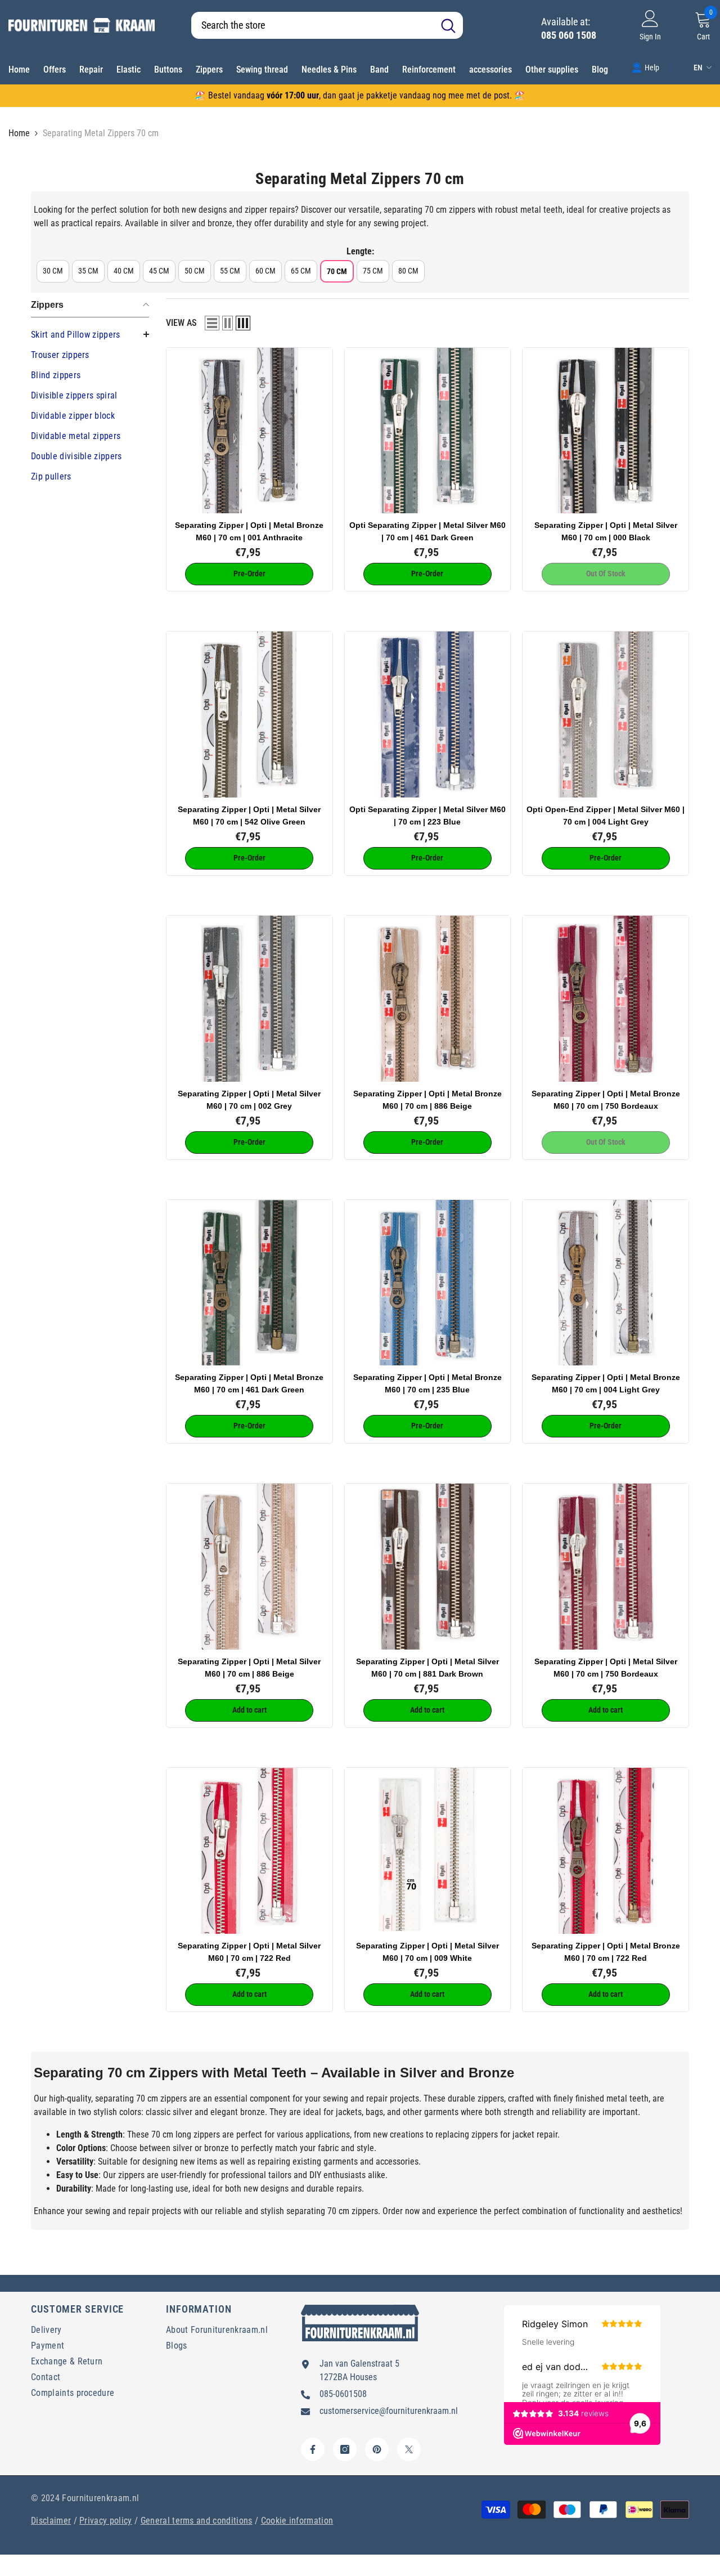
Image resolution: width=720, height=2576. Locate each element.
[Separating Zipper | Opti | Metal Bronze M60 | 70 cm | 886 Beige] (428, 999)
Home (19, 133)
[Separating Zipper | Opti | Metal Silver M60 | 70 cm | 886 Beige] (249, 1567)
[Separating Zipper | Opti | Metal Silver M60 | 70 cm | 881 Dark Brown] (428, 1567)
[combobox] (312, 25)
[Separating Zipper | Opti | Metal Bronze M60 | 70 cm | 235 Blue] (428, 1283)
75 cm (373, 271)
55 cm (230, 271)
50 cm (195, 271)
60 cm (265, 271)
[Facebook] (313, 2449)
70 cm (337, 271)
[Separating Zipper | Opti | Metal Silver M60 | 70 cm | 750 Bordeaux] (606, 1567)
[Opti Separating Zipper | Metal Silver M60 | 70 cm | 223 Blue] (428, 714)
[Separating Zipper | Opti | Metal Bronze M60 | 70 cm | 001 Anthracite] (249, 431)
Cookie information (297, 2521)
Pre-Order (249, 574)
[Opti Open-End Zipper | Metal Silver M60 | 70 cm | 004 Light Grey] (606, 714)
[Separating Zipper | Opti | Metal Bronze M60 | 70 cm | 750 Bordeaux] (606, 999)
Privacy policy (105, 2521)
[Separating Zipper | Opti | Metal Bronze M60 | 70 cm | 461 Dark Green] (249, 1283)
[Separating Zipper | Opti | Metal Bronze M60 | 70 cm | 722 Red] (606, 1851)
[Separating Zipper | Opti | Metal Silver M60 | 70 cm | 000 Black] (606, 431)
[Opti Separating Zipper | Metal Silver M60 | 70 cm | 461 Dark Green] (428, 431)
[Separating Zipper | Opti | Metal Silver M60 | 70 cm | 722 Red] (249, 1851)
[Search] (327, 25)
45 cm (159, 271)
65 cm (301, 271)
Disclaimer (51, 2521)
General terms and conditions (197, 2521)
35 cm (88, 271)
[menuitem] (90, 335)
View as (181, 323)
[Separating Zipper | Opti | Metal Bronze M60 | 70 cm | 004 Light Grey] (606, 1283)
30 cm (53, 271)
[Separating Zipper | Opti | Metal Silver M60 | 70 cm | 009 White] (428, 1851)
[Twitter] (409, 2449)
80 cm (408, 271)
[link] (645, 67)
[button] (212, 323)
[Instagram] (345, 2449)
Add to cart (249, 1710)
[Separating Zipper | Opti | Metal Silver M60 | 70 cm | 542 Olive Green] (249, 714)
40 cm (124, 271)
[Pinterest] (377, 2449)
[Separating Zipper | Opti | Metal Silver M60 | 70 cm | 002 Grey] (249, 999)
